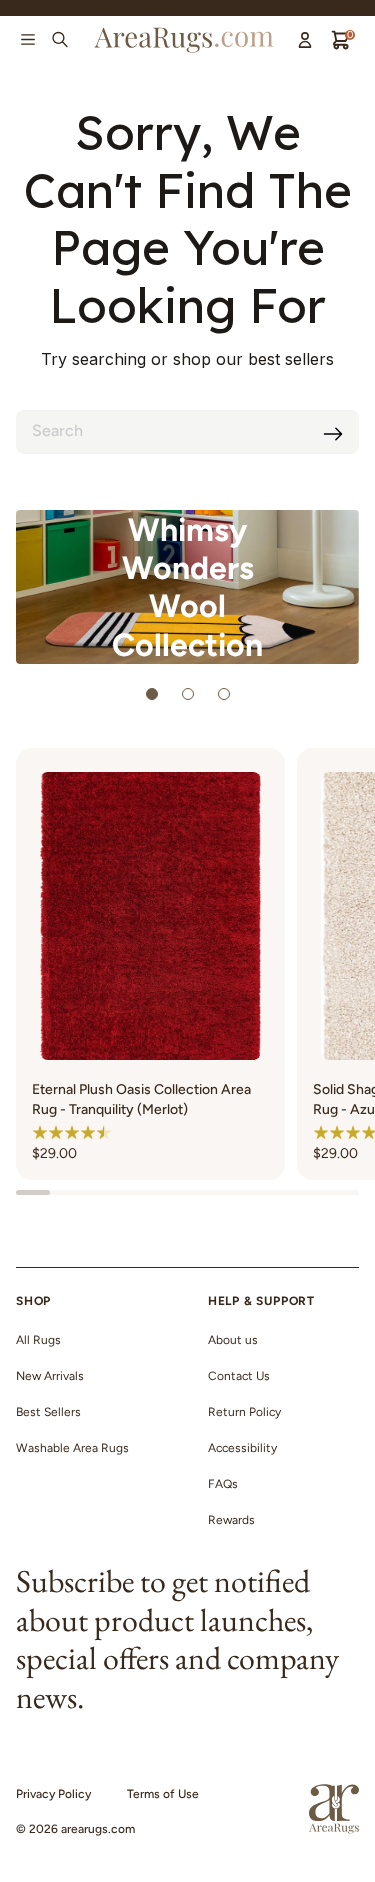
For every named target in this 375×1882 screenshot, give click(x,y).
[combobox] (187, 432)
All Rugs (38, 1340)
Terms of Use (163, 1794)
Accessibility (242, 1448)
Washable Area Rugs (72, 1448)
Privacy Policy (53, 1794)
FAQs (223, 1484)
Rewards (231, 1520)
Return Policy (244, 1412)
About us (233, 1340)
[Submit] (333, 434)
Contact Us (239, 1376)
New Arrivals (50, 1376)
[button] (72, 1132)
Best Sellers (48, 1412)
